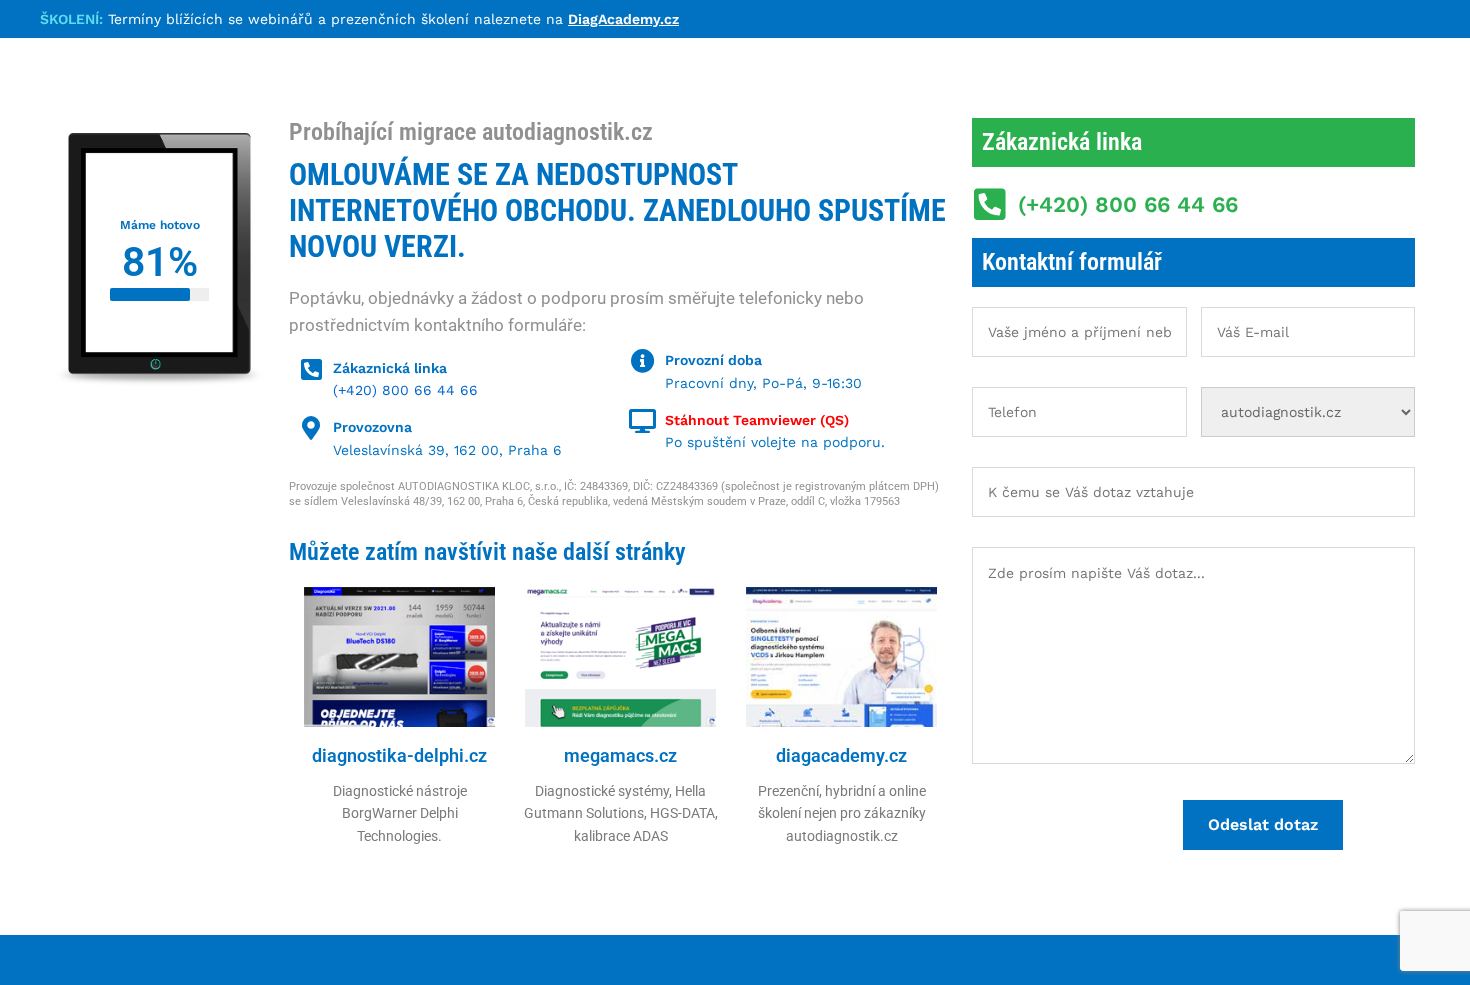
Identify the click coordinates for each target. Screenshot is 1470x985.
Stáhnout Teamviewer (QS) (757, 420)
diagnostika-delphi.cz (399, 755)
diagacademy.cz (841, 755)
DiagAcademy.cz (623, 19)
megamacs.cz (620, 755)
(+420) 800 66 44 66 (405, 390)
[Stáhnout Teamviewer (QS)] (643, 421)
